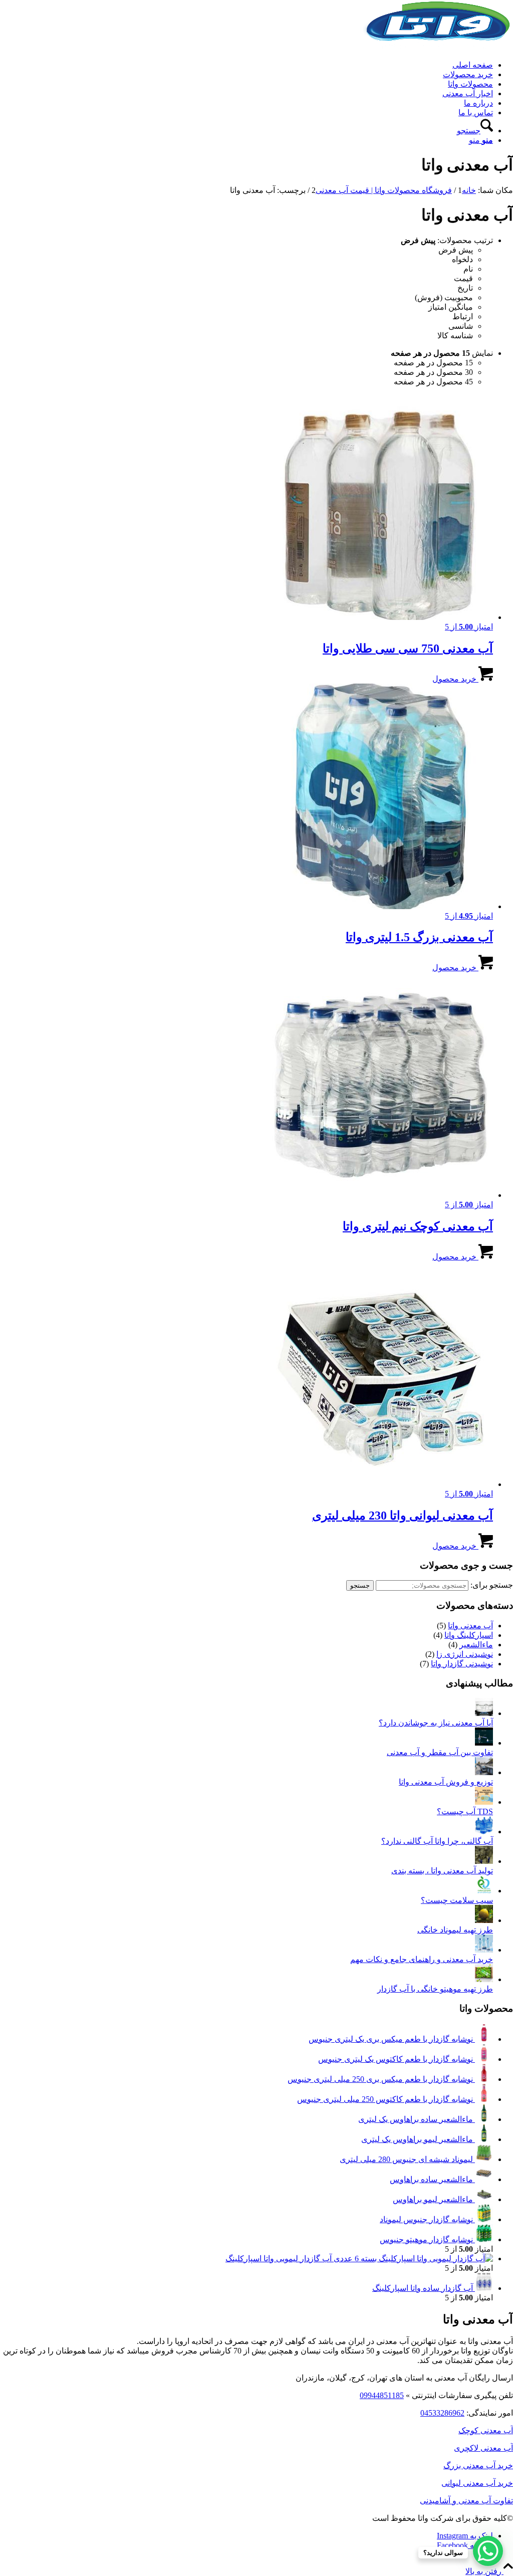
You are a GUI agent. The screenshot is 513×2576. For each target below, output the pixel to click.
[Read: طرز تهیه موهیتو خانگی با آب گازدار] (484, 1979)
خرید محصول (455, 679)
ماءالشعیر (476, 1645)
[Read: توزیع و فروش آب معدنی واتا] (484, 1772)
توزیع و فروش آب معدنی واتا (446, 1782)
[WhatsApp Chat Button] (488, 2551)
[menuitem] (246, 65)
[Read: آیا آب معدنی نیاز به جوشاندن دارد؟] (484, 1713)
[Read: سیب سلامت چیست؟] (484, 1891)
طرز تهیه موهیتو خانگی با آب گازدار (435, 1989)
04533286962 (442, 2413)
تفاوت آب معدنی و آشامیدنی (466, 2501)
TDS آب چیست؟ (465, 1811)
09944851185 (382, 2395)
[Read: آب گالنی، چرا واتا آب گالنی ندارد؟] (484, 1832)
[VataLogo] (438, 47)
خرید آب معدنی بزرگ (478, 2465)
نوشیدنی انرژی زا (465, 1654)
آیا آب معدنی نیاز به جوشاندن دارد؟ (436, 1723)
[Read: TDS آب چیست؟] (484, 1802)
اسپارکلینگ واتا (469, 1635)
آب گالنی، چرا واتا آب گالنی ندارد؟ (437, 1841)
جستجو (360, 1585)
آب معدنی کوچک (486, 2430)
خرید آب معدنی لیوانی (477, 2483)
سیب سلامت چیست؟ (457, 1900)
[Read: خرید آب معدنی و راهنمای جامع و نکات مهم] (484, 1950)
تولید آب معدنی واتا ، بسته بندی (442, 1871)
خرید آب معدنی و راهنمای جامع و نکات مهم (422, 1959)
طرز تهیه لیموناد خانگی (455, 1930)
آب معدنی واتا (470, 1626)
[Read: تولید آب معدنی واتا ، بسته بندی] (484, 1861)
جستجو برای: (492, 1585)
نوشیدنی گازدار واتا (462, 1664)
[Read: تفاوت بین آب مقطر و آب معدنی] (484, 1743)
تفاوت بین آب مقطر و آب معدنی (440, 1752)
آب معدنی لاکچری (483, 2448)
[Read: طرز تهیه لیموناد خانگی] (484, 1920)
